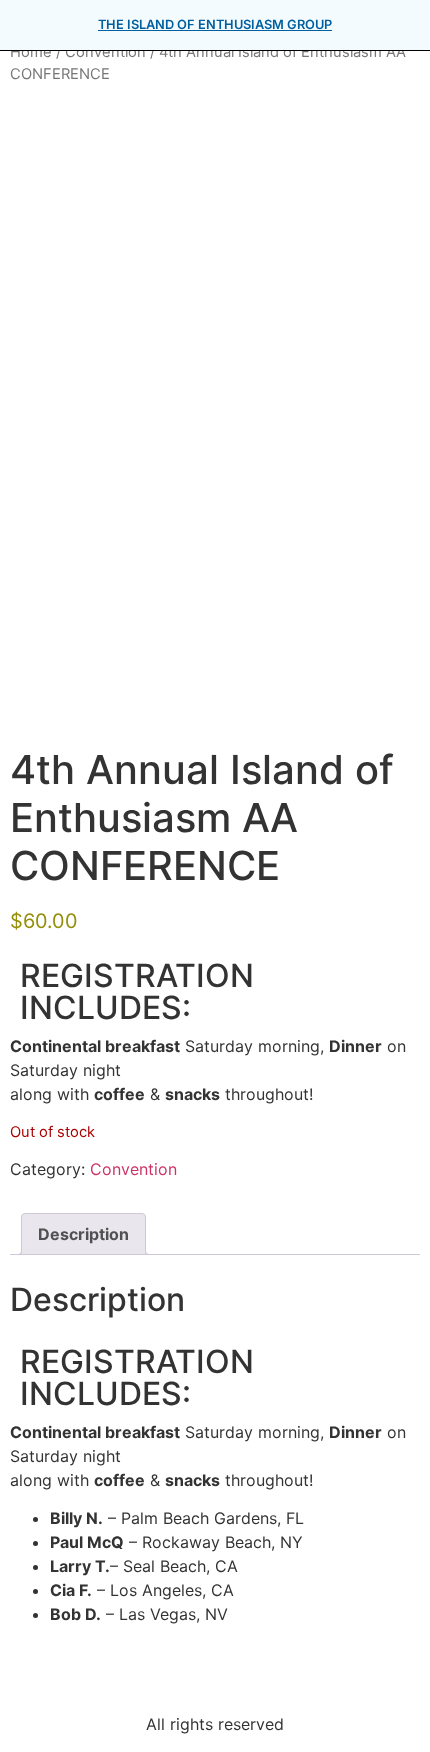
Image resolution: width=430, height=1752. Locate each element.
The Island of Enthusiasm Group (215, 24)
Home (31, 52)
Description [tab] (83, 1234)
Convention (105, 52)
